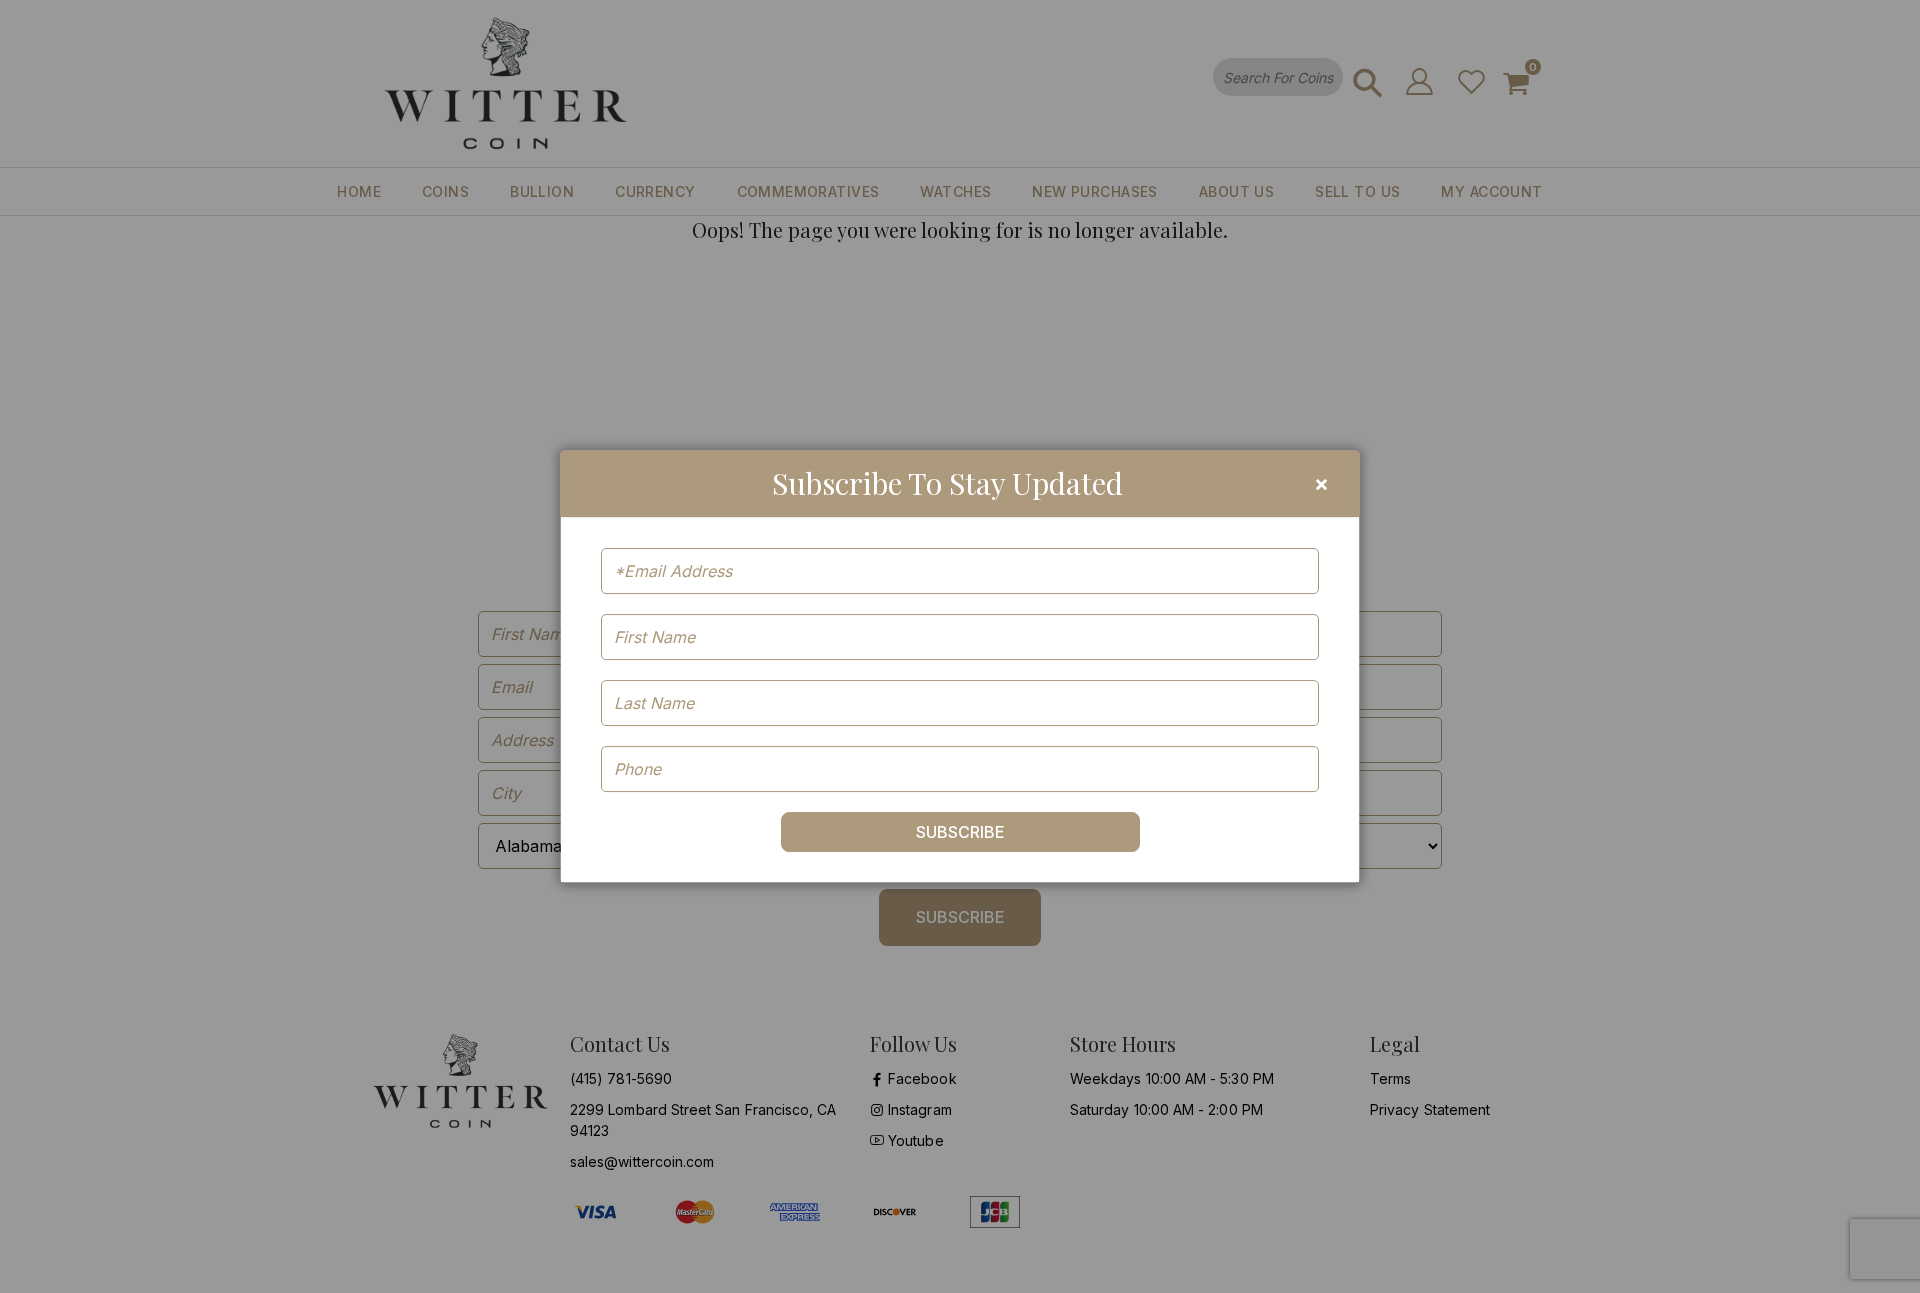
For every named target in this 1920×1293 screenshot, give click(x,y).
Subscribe (960, 832)
